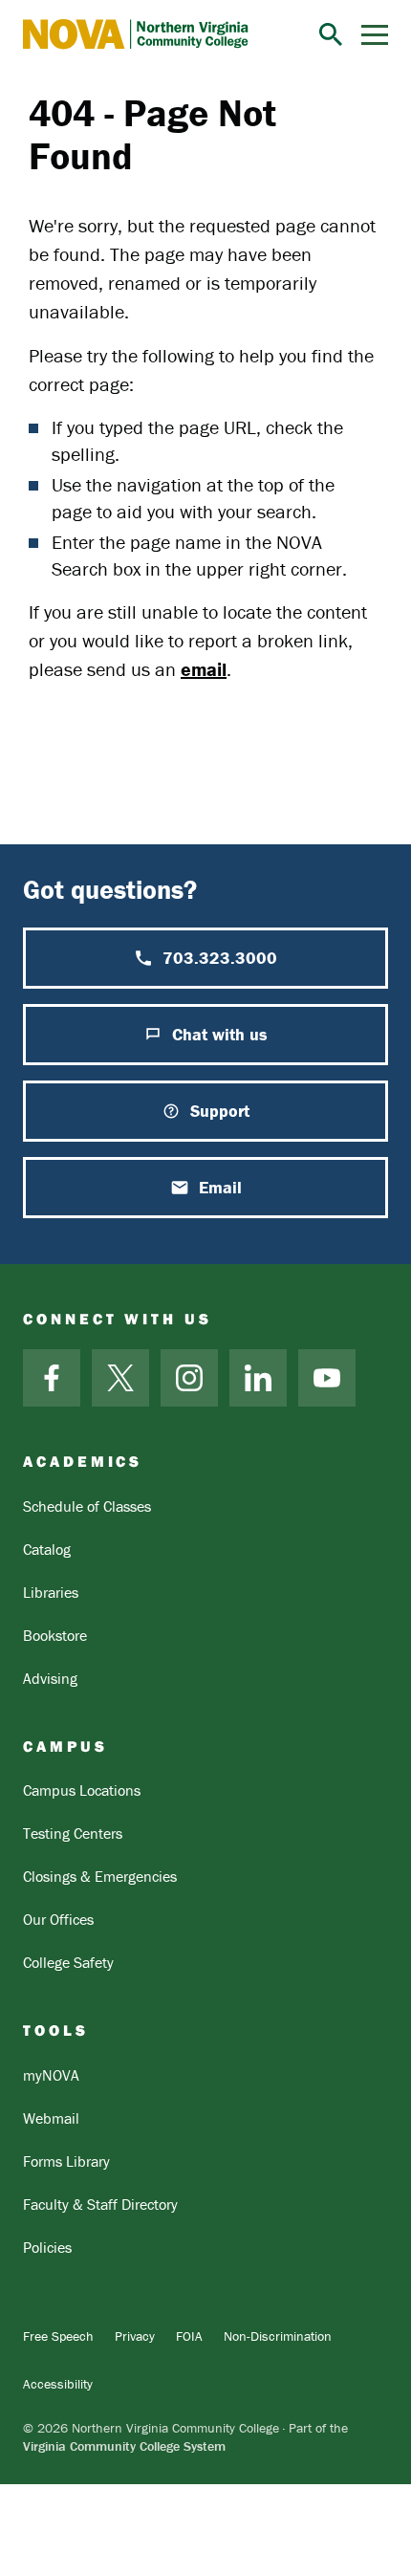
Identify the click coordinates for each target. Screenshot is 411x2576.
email (204, 669)
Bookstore (55, 1635)
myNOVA (51, 2075)
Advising (50, 1678)
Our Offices (58, 1919)
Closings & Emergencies (100, 1876)
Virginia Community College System (124, 2446)
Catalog (47, 1549)
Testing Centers (73, 1833)
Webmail (51, 2118)
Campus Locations (82, 1790)
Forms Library (66, 2161)
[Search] (331, 34)
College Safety (68, 1962)
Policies (47, 2247)
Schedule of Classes (87, 1506)
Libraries (51, 1592)
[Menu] (375, 35)
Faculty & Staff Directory (100, 2204)
